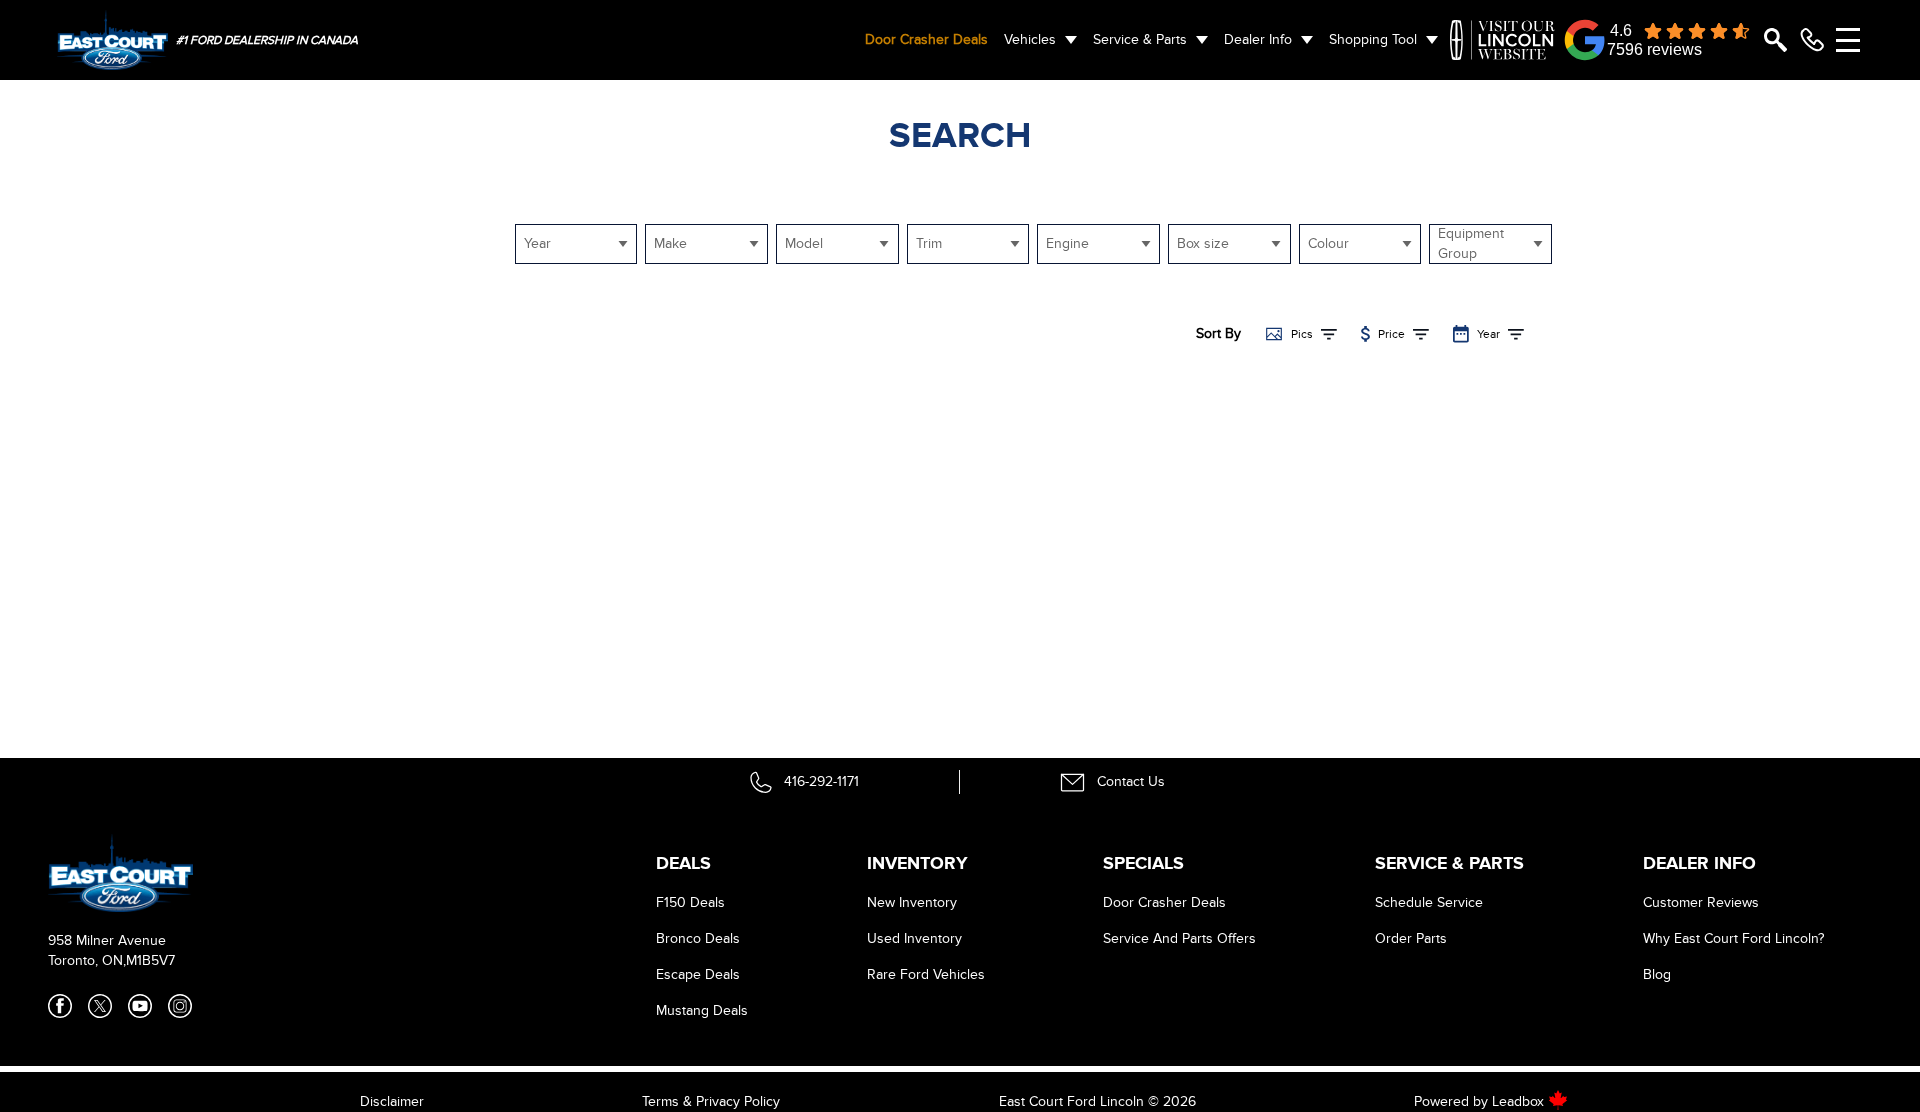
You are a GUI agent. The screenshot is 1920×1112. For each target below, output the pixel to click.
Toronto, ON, (87, 960)
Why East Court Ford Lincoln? (1733, 938)
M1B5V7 (150, 960)
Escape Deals (698, 974)
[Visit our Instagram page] (180, 1006)
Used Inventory (914, 938)
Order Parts (1411, 938)
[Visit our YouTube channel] (140, 1006)
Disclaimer (392, 1101)
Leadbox (1520, 1101)
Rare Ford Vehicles (926, 974)
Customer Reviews (1701, 902)
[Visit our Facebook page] (60, 1006)
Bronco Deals (698, 938)
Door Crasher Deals (926, 39)
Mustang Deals (702, 1010)
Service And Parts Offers (1179, 938)
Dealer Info (1258, 39)
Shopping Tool (1373, 39)
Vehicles (1030, 39)
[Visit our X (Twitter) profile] (100, 1006)
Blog (1657, 974)
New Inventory (912, 902)
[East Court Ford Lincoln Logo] (112, 40)
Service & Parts (1140, 39)
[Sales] (1812, 40)
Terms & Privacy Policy (711, 1101)
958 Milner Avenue (107, 940)
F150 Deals (690, 902)
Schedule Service (1429, 902)
